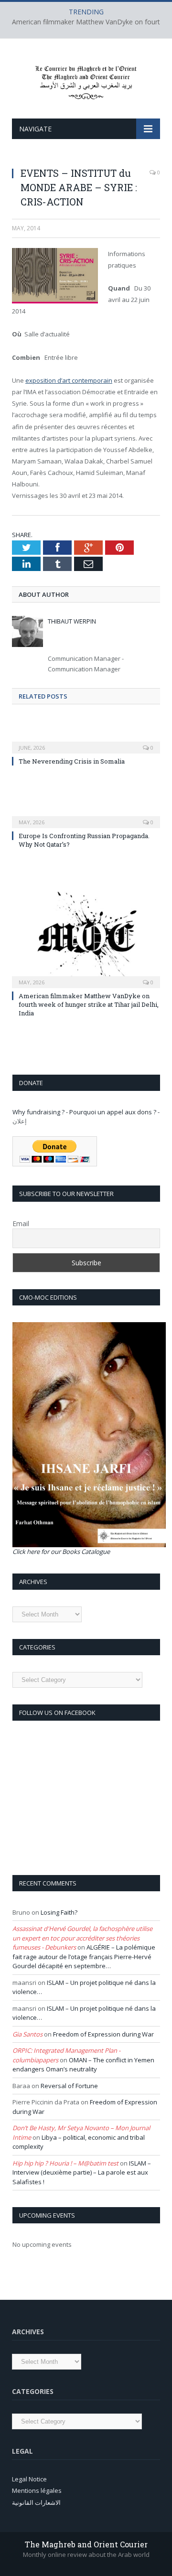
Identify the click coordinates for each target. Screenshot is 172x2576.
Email (21, 1223)
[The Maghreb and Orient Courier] (86, 80)
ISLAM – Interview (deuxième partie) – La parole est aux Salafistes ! (82, 2172)
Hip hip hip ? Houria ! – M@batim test (65, 2163)
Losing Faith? (59, 1912)
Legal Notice (29, 2479)
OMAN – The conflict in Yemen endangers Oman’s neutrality (83, 2065)
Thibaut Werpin (72, 621)
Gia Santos (27, 2034)
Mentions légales (37, 2490)
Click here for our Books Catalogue (61, 1552)
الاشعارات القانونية (36, 2502)
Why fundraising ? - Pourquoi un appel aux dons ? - (86, 1112)
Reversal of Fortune (69, 2086)
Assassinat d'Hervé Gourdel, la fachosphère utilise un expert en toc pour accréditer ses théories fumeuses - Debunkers (82, 1938)
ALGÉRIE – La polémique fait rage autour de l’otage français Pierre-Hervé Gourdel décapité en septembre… (84, 1956)
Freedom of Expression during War (103, 2034)
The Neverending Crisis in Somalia (72, 761)
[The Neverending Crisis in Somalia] (86, 741)
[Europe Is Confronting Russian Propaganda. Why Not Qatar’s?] (86, 816)
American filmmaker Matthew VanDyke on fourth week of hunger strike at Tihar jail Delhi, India (89, 1004)
